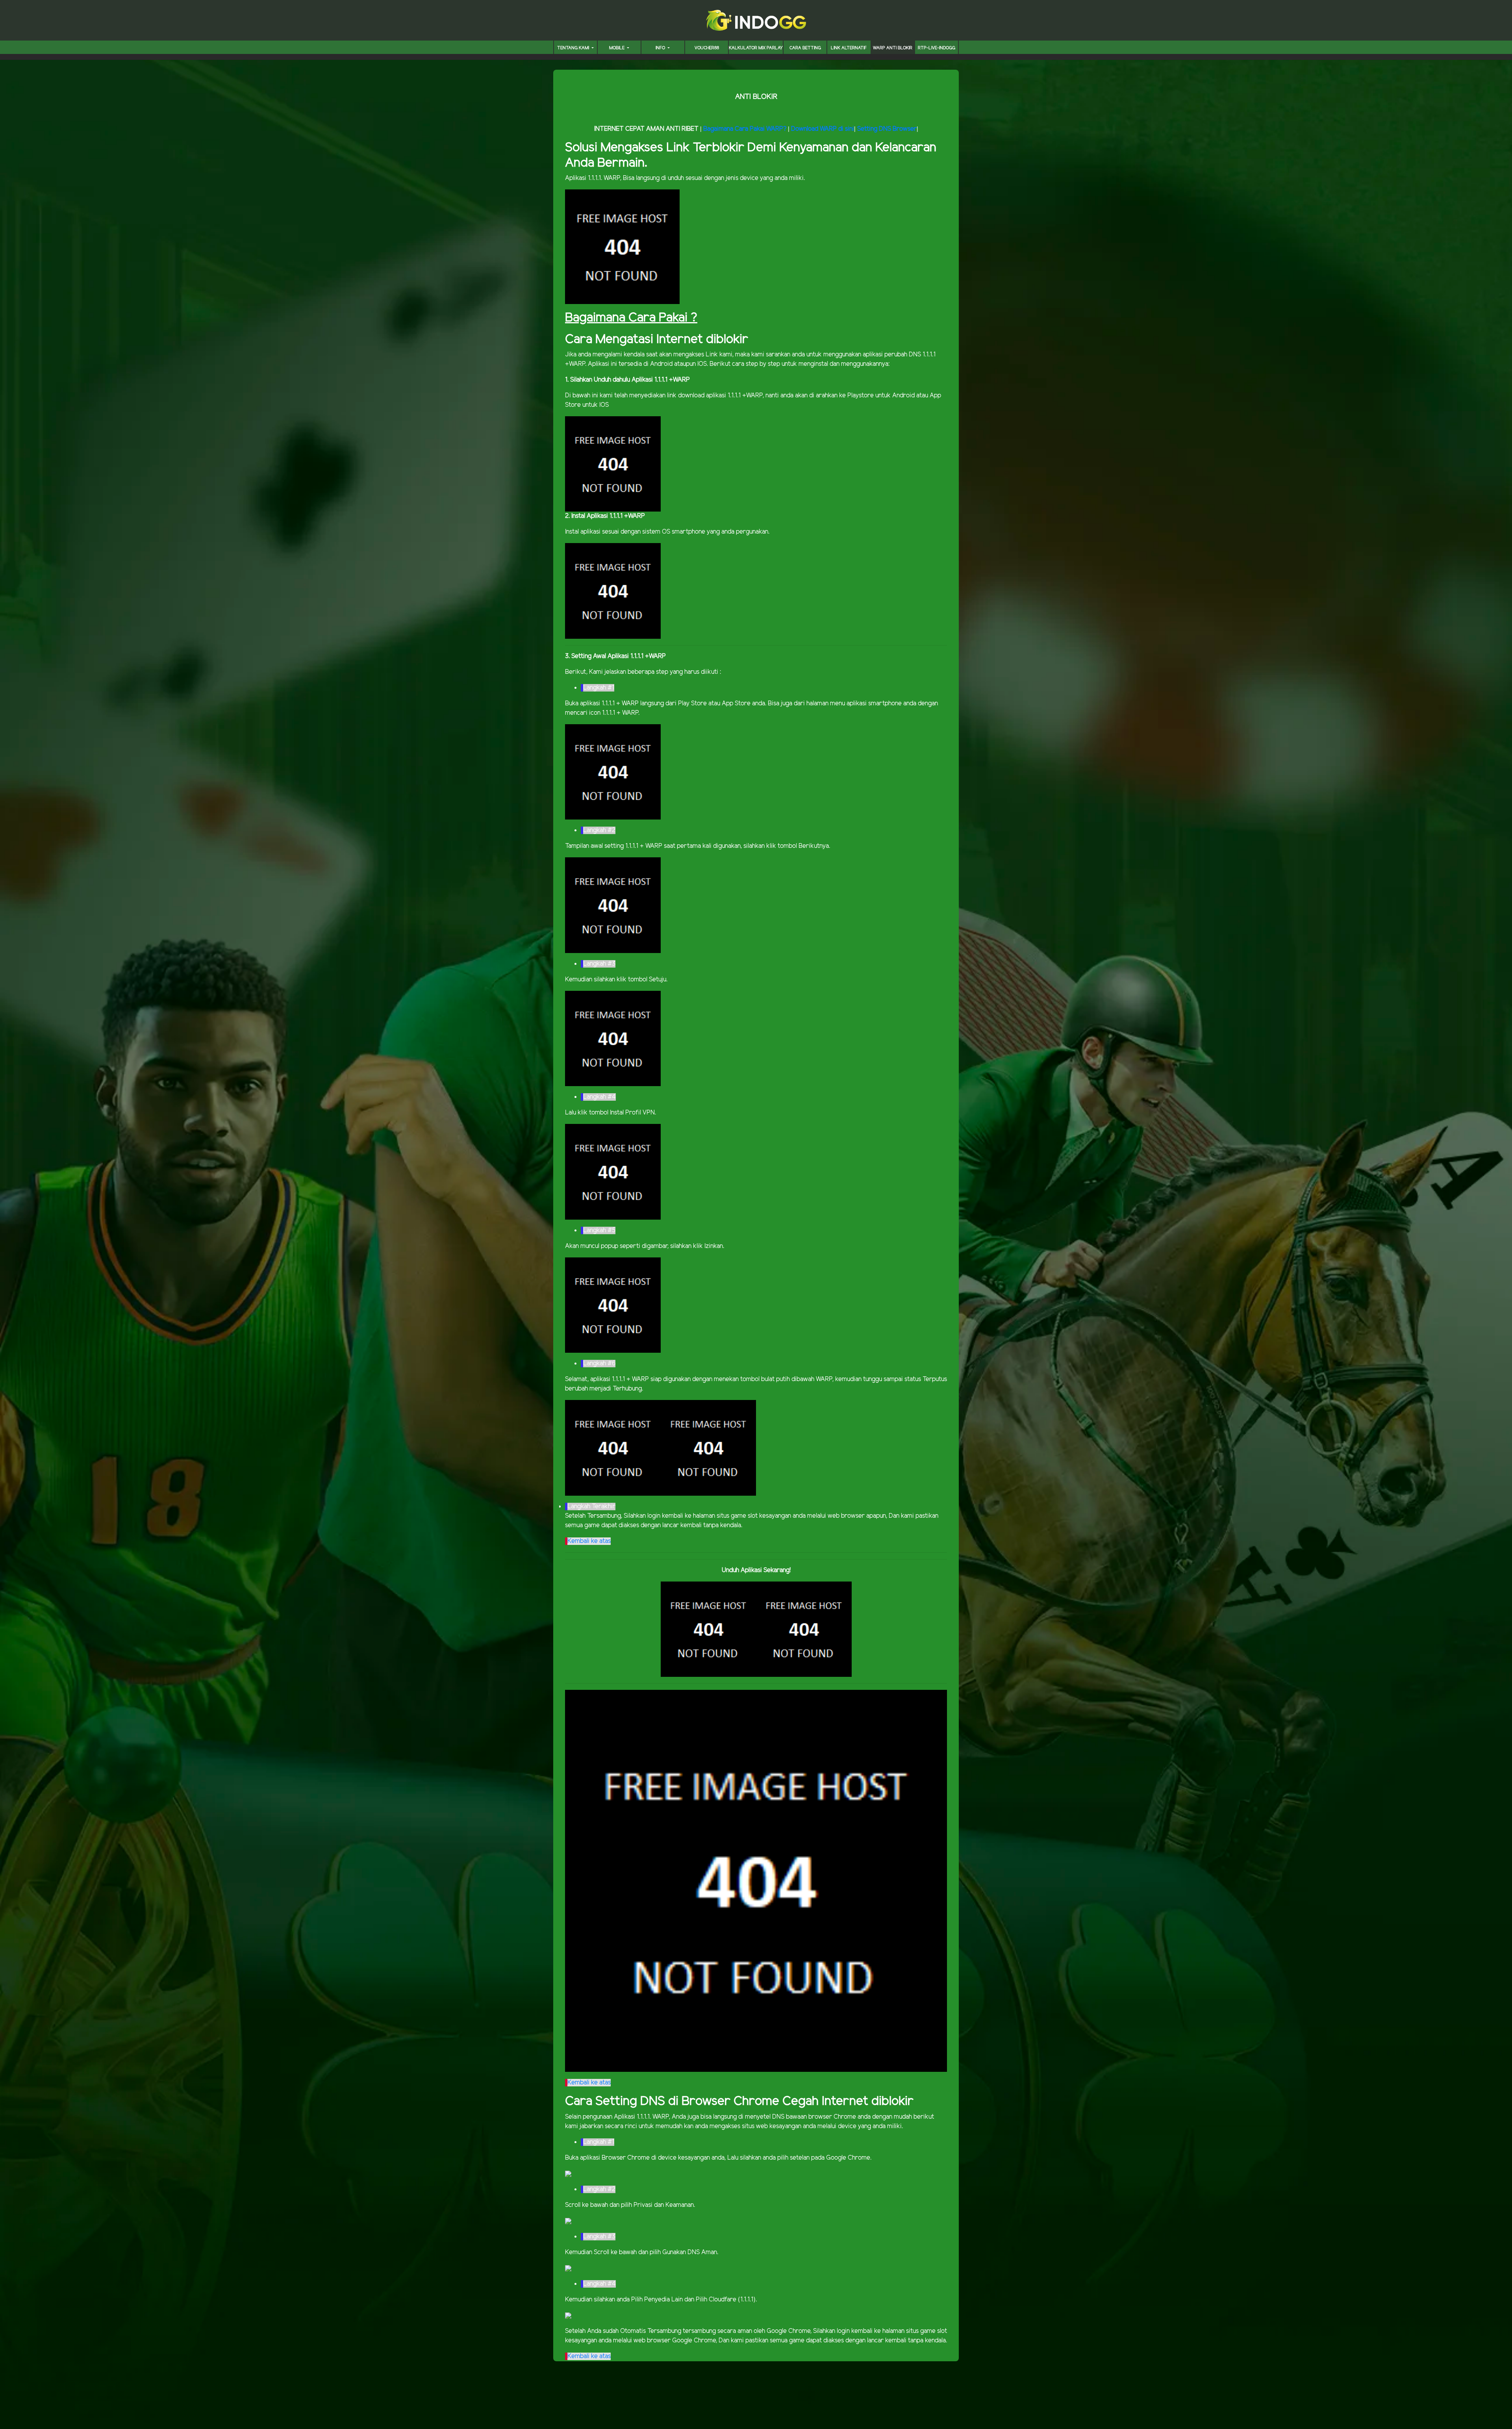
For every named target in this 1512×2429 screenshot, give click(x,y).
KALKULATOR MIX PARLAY (756, 48)
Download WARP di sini (823, 129)
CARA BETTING (805, 48)
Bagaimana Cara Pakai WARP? (745, 129)
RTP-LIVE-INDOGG (937, 48)
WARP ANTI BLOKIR (893, 48)
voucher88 (707, 48)
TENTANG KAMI (574, 48)
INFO (661, 48)
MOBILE (617, 48)
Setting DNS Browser (887, 129)
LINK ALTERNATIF (849, 48)
